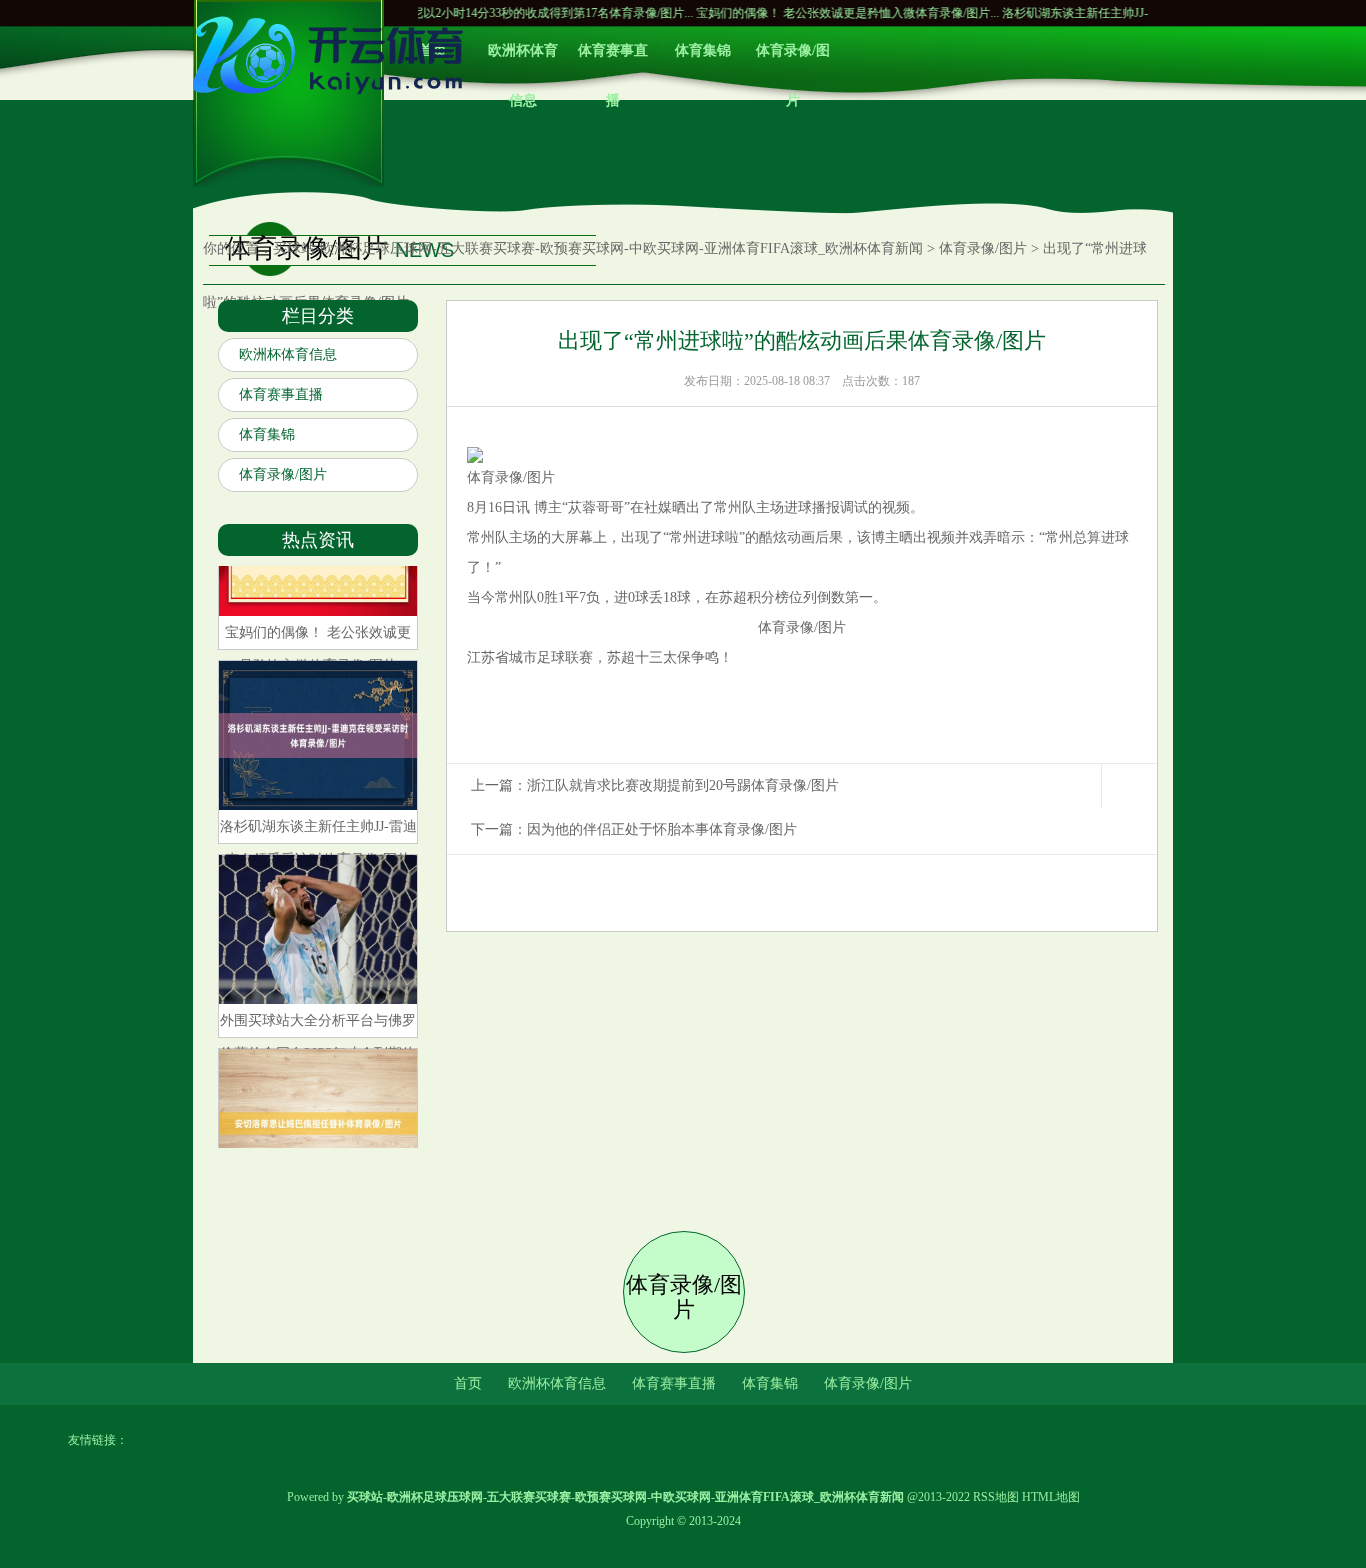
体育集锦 (703, 50)
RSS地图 (996, 1497)
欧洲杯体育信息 (523, 59)
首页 (468, 1383)
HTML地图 (1051, 1497)
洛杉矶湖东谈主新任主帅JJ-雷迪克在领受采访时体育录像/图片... (1134, 13)
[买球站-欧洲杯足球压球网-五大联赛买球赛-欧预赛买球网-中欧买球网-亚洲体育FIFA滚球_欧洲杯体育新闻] (333, 100)
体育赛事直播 (613, 59)
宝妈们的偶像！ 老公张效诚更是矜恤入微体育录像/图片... (810, 13)
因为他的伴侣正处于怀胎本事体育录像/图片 (662, 829)
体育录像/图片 (793, 59)
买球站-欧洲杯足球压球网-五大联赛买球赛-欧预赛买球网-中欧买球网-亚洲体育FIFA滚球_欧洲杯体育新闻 (598, 248)
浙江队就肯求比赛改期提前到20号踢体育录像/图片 (683, 785)
